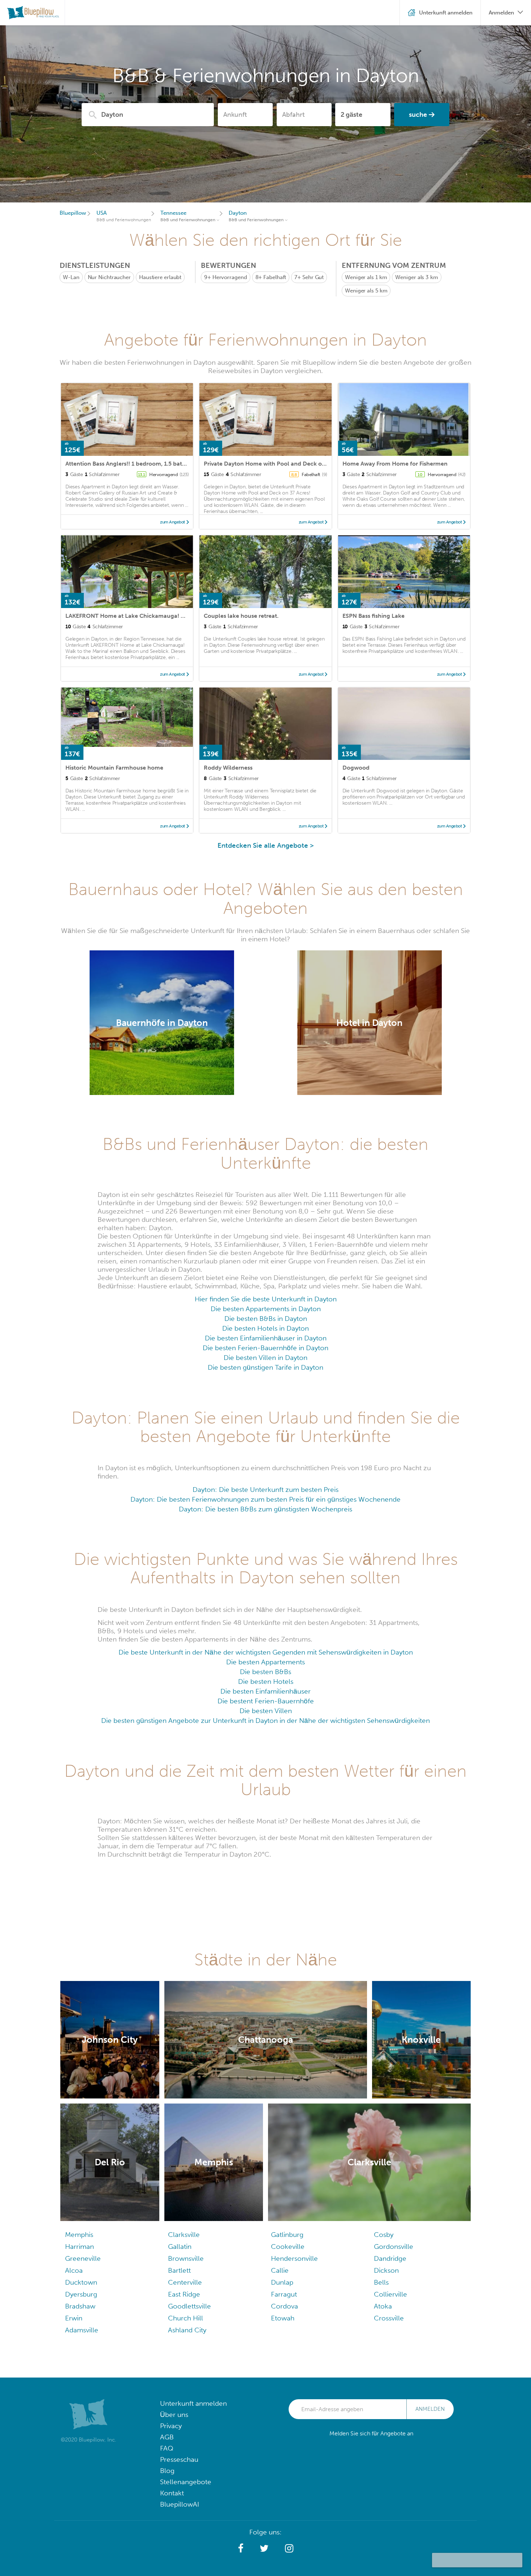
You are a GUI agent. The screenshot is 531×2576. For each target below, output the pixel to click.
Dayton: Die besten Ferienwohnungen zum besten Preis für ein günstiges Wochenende (265, 1499)
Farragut (284, 2294)
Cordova (284, 2306)
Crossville (389, 2318)
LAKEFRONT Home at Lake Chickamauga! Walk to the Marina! (150, 616)
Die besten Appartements (265, 1662)
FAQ (167, 2448)
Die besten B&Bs (265, 1672)
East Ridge (184, 2294)
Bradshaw (80, 2306)
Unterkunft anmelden (193, 2403)
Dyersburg (81, 2294)
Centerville (185, 2282)
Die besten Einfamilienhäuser (265, 1691)
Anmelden (430, 2409)
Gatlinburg (287, 2235)
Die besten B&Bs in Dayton (266, 1319)
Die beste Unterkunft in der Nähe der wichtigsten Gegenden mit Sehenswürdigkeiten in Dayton (266, 1652)
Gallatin (180, 2246)
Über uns (174, 2415)
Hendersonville (294, 2258)
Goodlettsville (189, 2306)
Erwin (74, 2318)
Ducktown (81, 2282)
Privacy (171, 2426)
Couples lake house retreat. (241, 616)
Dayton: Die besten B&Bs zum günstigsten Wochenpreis (265, 1509)
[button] (241, 2549)
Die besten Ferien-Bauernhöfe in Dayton (265, 1348)
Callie (280, 2270)
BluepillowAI (180, 2504)
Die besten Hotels (266, 1681)
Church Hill (185, 2318)
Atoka (383, 2306)
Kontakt (172, 2493)
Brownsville (186, 2258)
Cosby (384, 2235)
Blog (167, 2471)
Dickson (386, 2270)
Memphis (79, 2235)
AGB (167, 2437)
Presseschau (179, 2459)
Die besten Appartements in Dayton (266, 1309)
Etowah (283, 2318)
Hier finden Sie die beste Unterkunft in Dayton (266, 1299)
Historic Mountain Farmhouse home (114, 768)
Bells (381, 2282)
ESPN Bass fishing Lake (374, 616)
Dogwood (356, 768)
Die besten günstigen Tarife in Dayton (265, 1367)
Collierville (390, 2294)
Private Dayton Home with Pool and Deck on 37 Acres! (278, 464)
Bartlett (179, 2270)
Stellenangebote (186, 2482)
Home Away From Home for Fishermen (395, 464)
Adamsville (82, 2330)
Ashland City (187, 2330)
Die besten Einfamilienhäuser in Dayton (266, 1338)
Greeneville (83, 2258)
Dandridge (390, 2258)
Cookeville (288, 2246)
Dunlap (282, 2282)
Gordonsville (394, 2246)
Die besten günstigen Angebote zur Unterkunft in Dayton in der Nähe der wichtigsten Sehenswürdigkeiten (265, 1721)
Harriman (79, 2246)
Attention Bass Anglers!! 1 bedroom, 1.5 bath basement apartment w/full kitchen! (176, 464)
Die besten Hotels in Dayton (265, 1328)
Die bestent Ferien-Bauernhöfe (266, 1701)
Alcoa (74, 2270)
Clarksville (184, 2235)
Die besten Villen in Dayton (265, 1358)
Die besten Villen (266, 1711)
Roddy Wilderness (228, 768)
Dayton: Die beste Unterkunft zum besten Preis (265, 1490)
